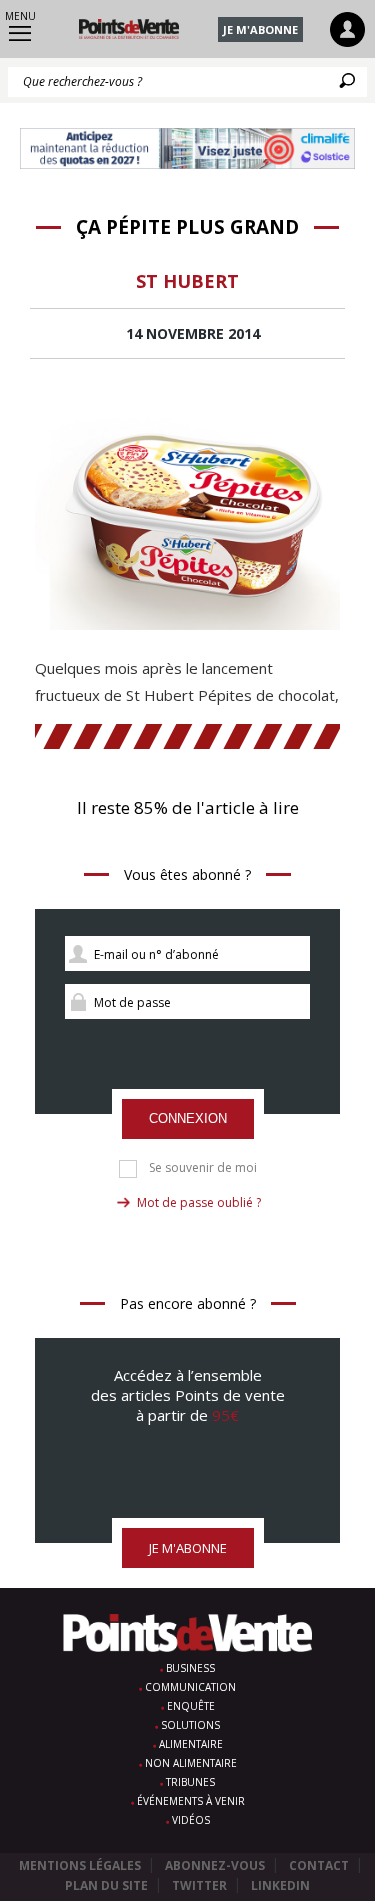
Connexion (188, 1118)
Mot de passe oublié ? (199, 1202)
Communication (190, 1687)
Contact (319, 1865)
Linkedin (280, 1885)
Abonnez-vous (215, 1865)
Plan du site (106, 1885)
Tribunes (190, 1782)
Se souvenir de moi (203, 1168)
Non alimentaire (191, 1763)
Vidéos (191, 1820)
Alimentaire (191, 1744)
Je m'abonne (260, 29)
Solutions (190, 1725)
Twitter (199, 1885)
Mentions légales (80, 1865)
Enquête (191, 1706)
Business (190, 1668)
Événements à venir (191, 1801)
